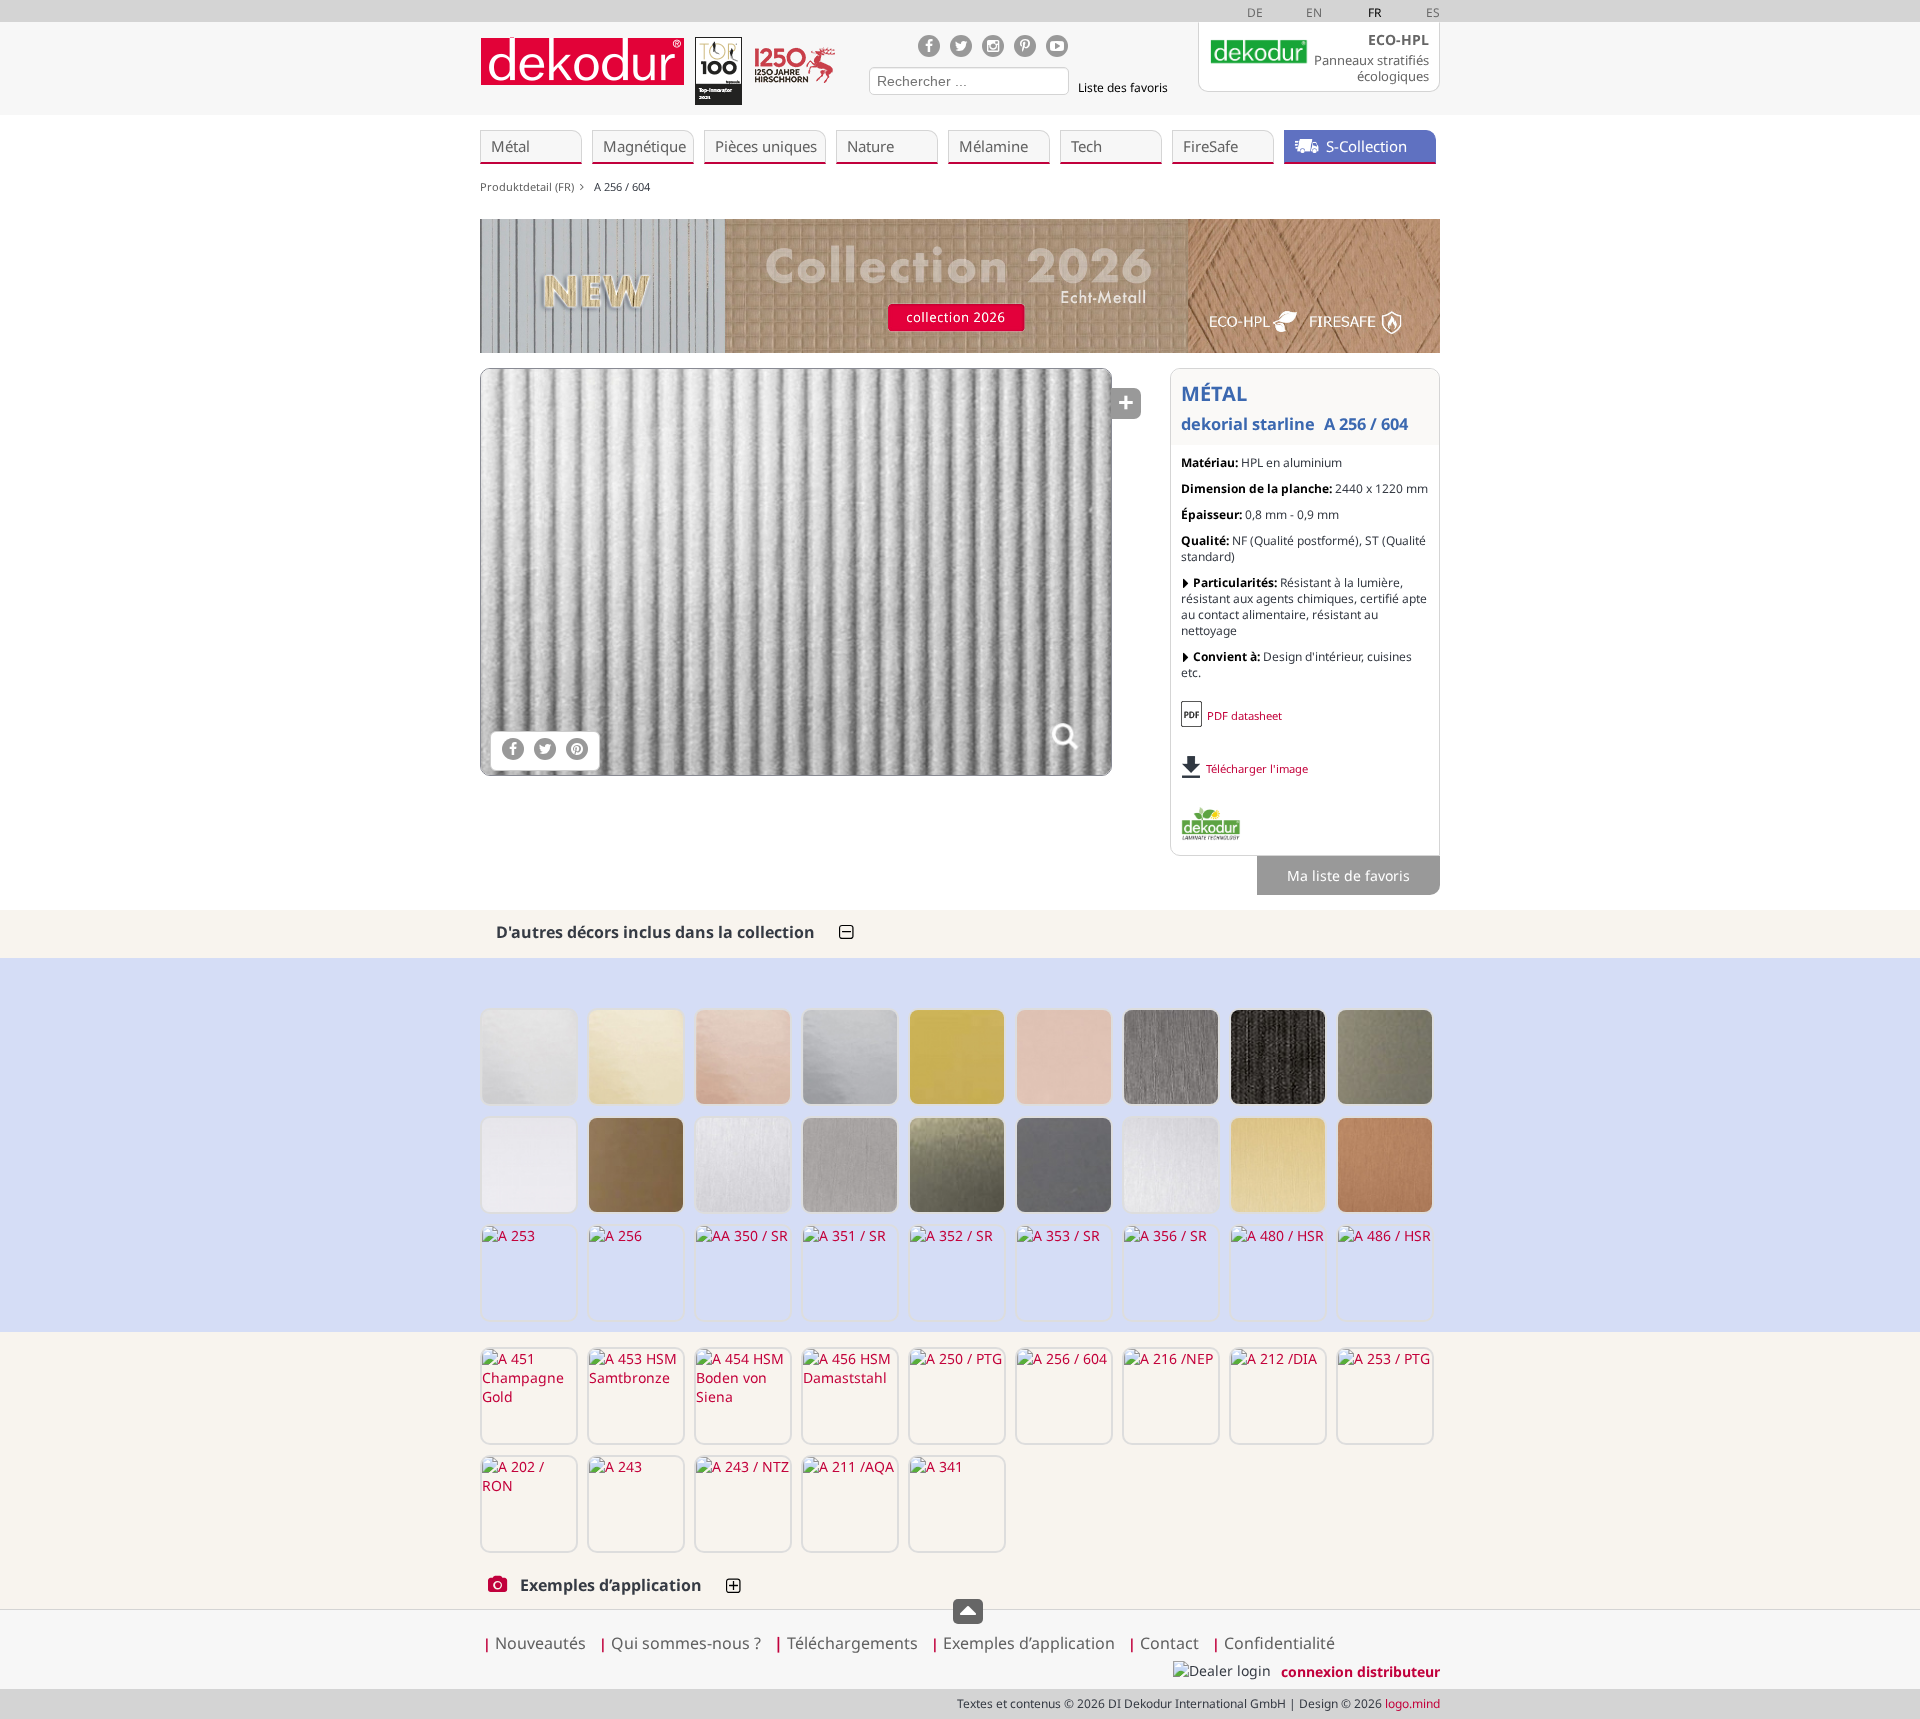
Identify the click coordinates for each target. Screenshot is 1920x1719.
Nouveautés (540, 1643)
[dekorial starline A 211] (634, 1057)
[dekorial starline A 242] (634, 1165)
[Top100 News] (718, 74)
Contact (1169, 1643)
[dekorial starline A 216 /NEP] (1169, 1396)
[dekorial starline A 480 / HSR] (1276, 1273)
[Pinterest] (1025, 46)
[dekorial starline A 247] (848, 1165)
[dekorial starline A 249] (1062, 1165)
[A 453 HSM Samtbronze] (634, 1396)
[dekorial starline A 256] (634, 1273)
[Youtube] (1057, 46)
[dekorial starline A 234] (1276, 1057)
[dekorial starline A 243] (634, 1504)
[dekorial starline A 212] (741, 1057)
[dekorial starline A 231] (955, 1057)
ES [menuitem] (1433, 12)
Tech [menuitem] (1086, 146)
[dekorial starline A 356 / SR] (1169, 1273)
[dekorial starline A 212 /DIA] (1276, 1396)
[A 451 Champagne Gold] (527, 1396)
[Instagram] (993, 46)
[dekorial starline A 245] (741, 1165)
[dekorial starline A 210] (527, 1057)
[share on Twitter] (545, 749)
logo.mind (1412, 1703)
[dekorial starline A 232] (1062, 1057)
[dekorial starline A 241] (527, 1165)
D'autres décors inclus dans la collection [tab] (655, 932)
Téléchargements (846, 1643)
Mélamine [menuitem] (993, 146)
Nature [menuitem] (870, 146)
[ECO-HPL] (1211, 824)
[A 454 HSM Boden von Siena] (741, 1396)
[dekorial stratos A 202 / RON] (527, 1504)
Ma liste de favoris (1348, 875)
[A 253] (527, 1273)
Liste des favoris (1123, 87)
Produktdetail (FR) (530, 186)
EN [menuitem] (1314, 12)
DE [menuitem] (1255, 12)
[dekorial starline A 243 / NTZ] (741, 1504)
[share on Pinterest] (577, 749)
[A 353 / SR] (1062, 1273)
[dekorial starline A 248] (955, 1165)
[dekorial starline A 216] (848, 1057)
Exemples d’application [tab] (611, 1585)
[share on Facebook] (513, 749)
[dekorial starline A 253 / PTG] (1383, 1396)
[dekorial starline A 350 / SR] (741, 1273)
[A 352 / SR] (955, 1273)
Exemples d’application (1029, 1643)
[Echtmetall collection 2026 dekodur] (960, 288)
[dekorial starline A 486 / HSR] (1383, 1273)
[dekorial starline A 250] (1169, 1165)
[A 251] (1276, 1165)
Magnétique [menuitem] (644, 146)
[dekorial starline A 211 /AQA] (848, 1504)
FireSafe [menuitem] (1210, 146)
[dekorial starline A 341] (955, 1504)
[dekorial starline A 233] (1169, 1057)
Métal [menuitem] (510, 146)
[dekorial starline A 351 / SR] (848, 1273)
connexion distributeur (1360, 1671)
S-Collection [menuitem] (1366, 146)
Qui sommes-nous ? (686, 1643)
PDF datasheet (1244, 715)
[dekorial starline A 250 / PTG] (955, 1396)
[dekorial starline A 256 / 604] (795, 572)
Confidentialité (1279, 1643)
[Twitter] (961, 46)
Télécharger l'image (1257, 768)
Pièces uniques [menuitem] (766, 146)
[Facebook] (929, 46)
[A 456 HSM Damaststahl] (848, 1396)
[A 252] (1383, 1165)
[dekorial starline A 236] (1383, 1057)
